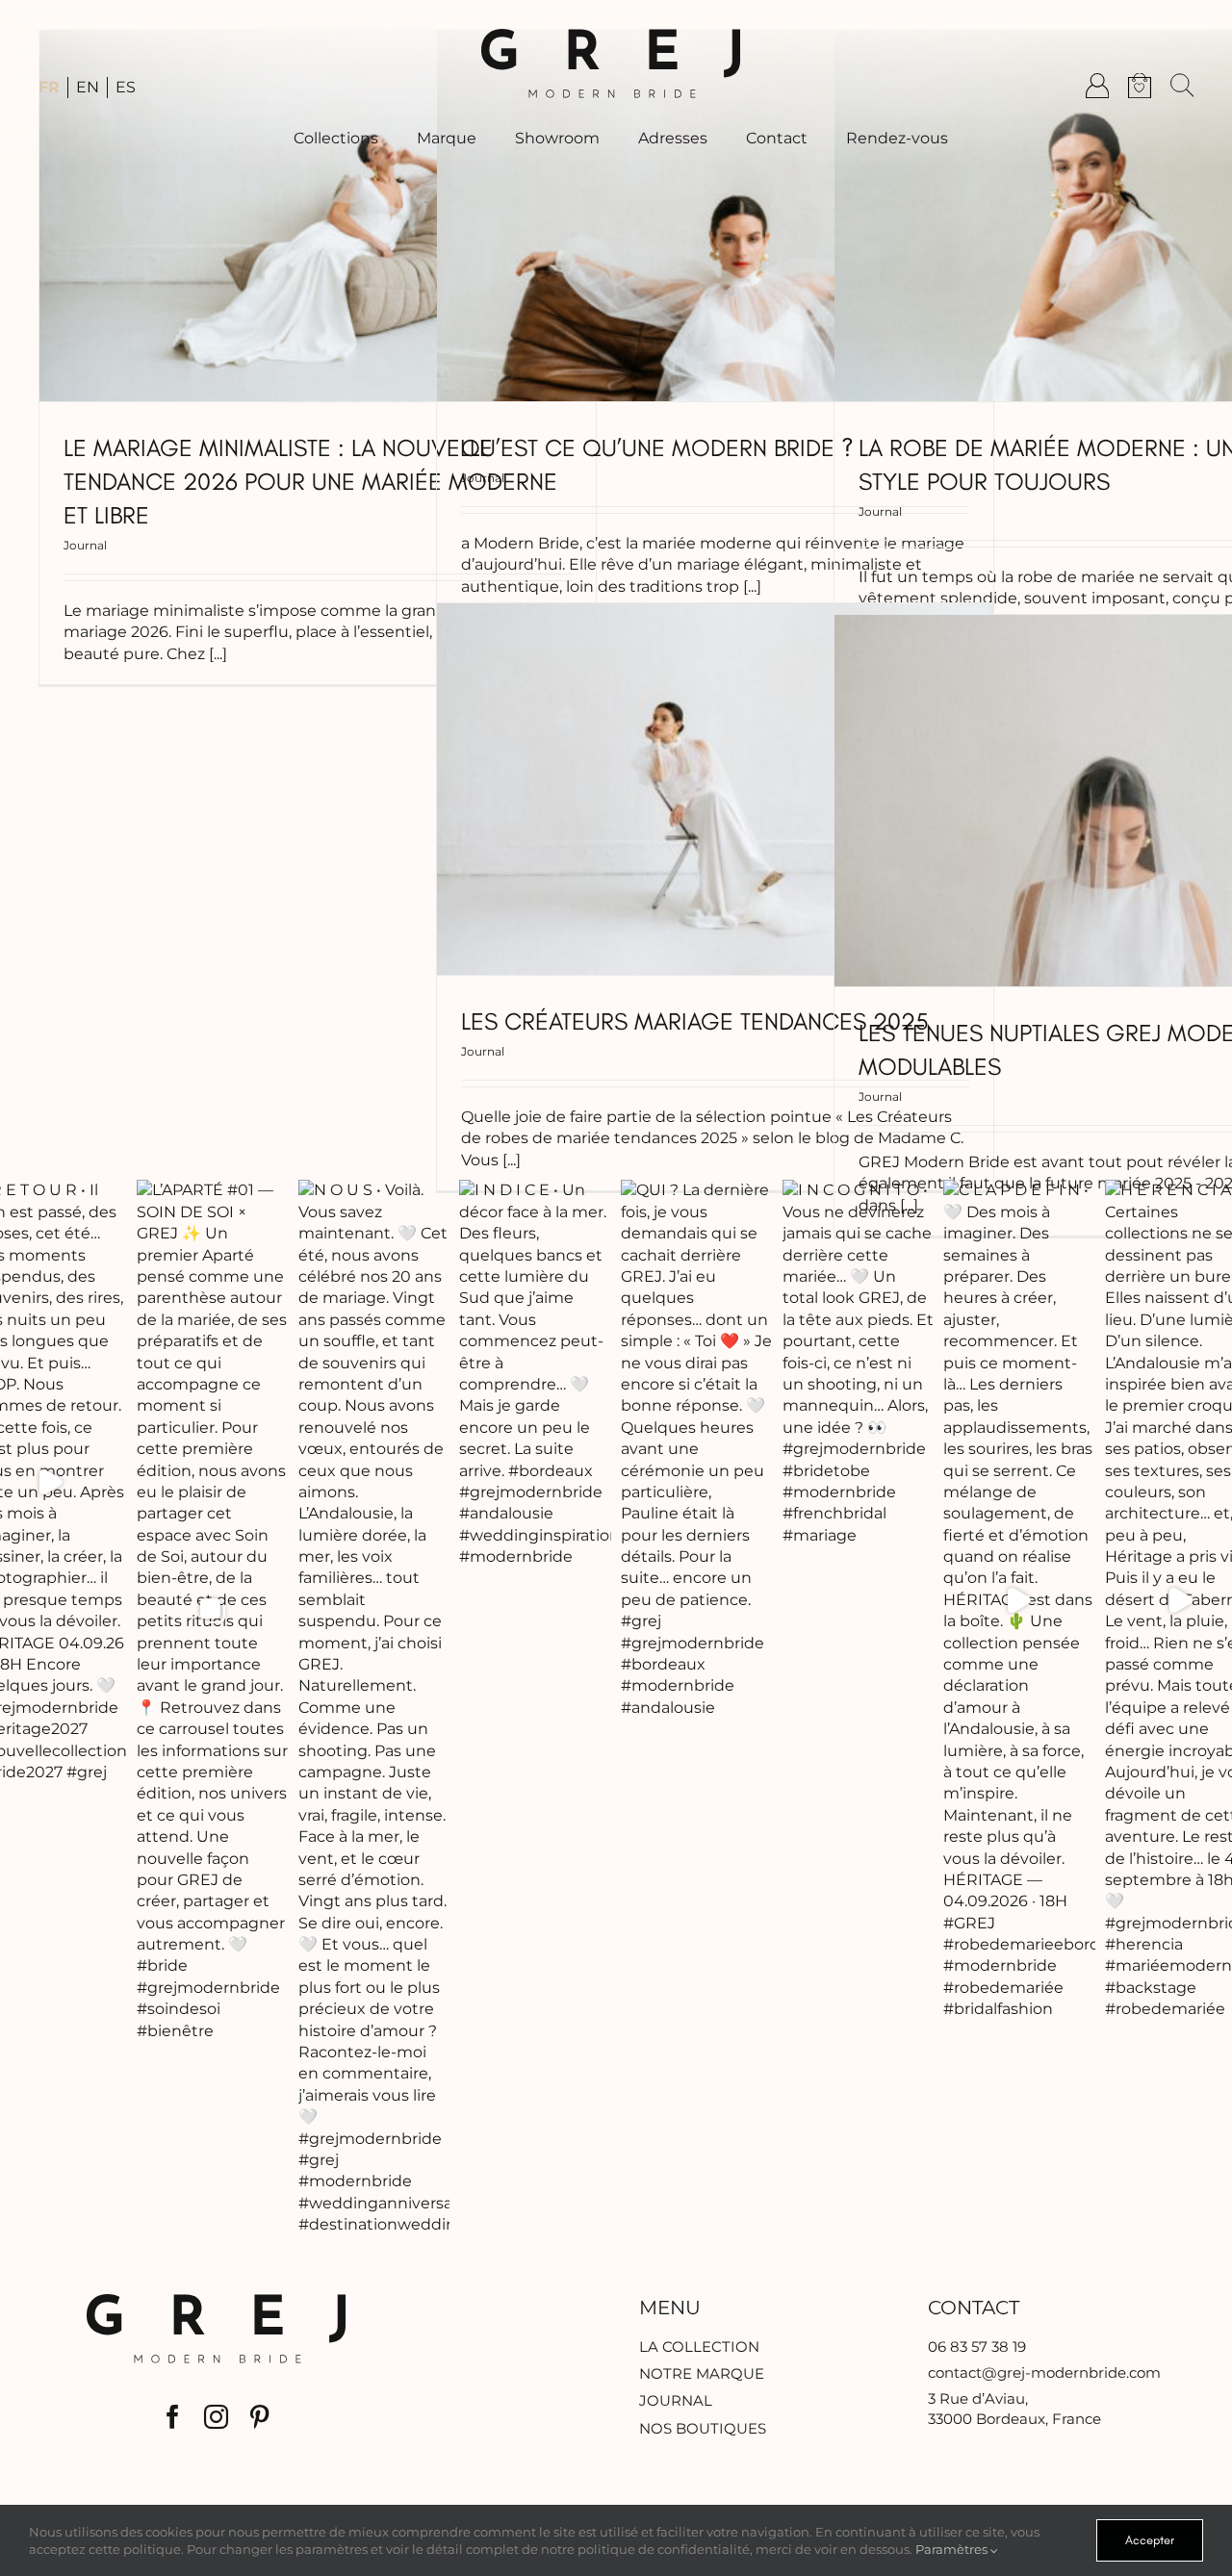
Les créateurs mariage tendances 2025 (695, 1021)
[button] (1182, 86)
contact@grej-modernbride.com (1044, 2372)
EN (88, 87)
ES (126, 87)
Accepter (1150, 2540)
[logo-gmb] (611, 36)
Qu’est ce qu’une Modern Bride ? (657, 447)
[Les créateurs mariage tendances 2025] (715, 789)
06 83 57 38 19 (977, 2346)
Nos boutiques (703, 2428)
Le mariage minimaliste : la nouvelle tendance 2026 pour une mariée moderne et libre (310, 481)
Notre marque (702, 2373)
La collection (699, 2346)
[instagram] (216, 2417)
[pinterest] (259, 2417)
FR (49, 87)
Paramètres (953, 2549)
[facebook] (173, 2417)
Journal (85, 545)
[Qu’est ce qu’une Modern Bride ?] (715, 216)
